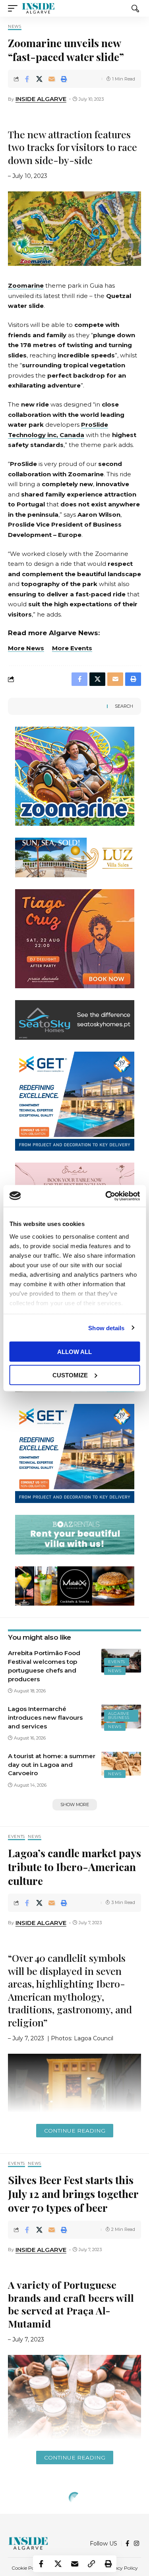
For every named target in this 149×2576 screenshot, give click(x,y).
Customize (70, 1375)
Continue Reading (75, 2131)
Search (124, 706)
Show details (106, 1328)
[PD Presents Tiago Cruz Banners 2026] (75, 938)
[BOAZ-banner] (75, 1534)
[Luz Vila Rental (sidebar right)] (75, 857)
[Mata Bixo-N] (75, 1585)
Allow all (74, 1352)
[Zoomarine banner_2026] (75, 776)
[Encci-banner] (75, 1182)
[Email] (52, 79)
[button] (15, 8)
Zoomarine (26, 285)
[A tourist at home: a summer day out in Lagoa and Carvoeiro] (121, 1764)
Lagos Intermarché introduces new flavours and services (45, 1718)
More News (26, 648)
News (15, 27)
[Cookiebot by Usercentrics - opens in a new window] (106, 1196)
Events (117, 1662)
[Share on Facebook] (27, 79)
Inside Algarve (41, 99)
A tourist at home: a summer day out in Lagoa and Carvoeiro (52, 1765)
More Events (72, 648)
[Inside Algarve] (38, 8)
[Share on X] (39, 79)
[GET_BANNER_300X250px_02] (75, 1101)
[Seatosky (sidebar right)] (75, 1019)
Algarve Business (119, 1716)
